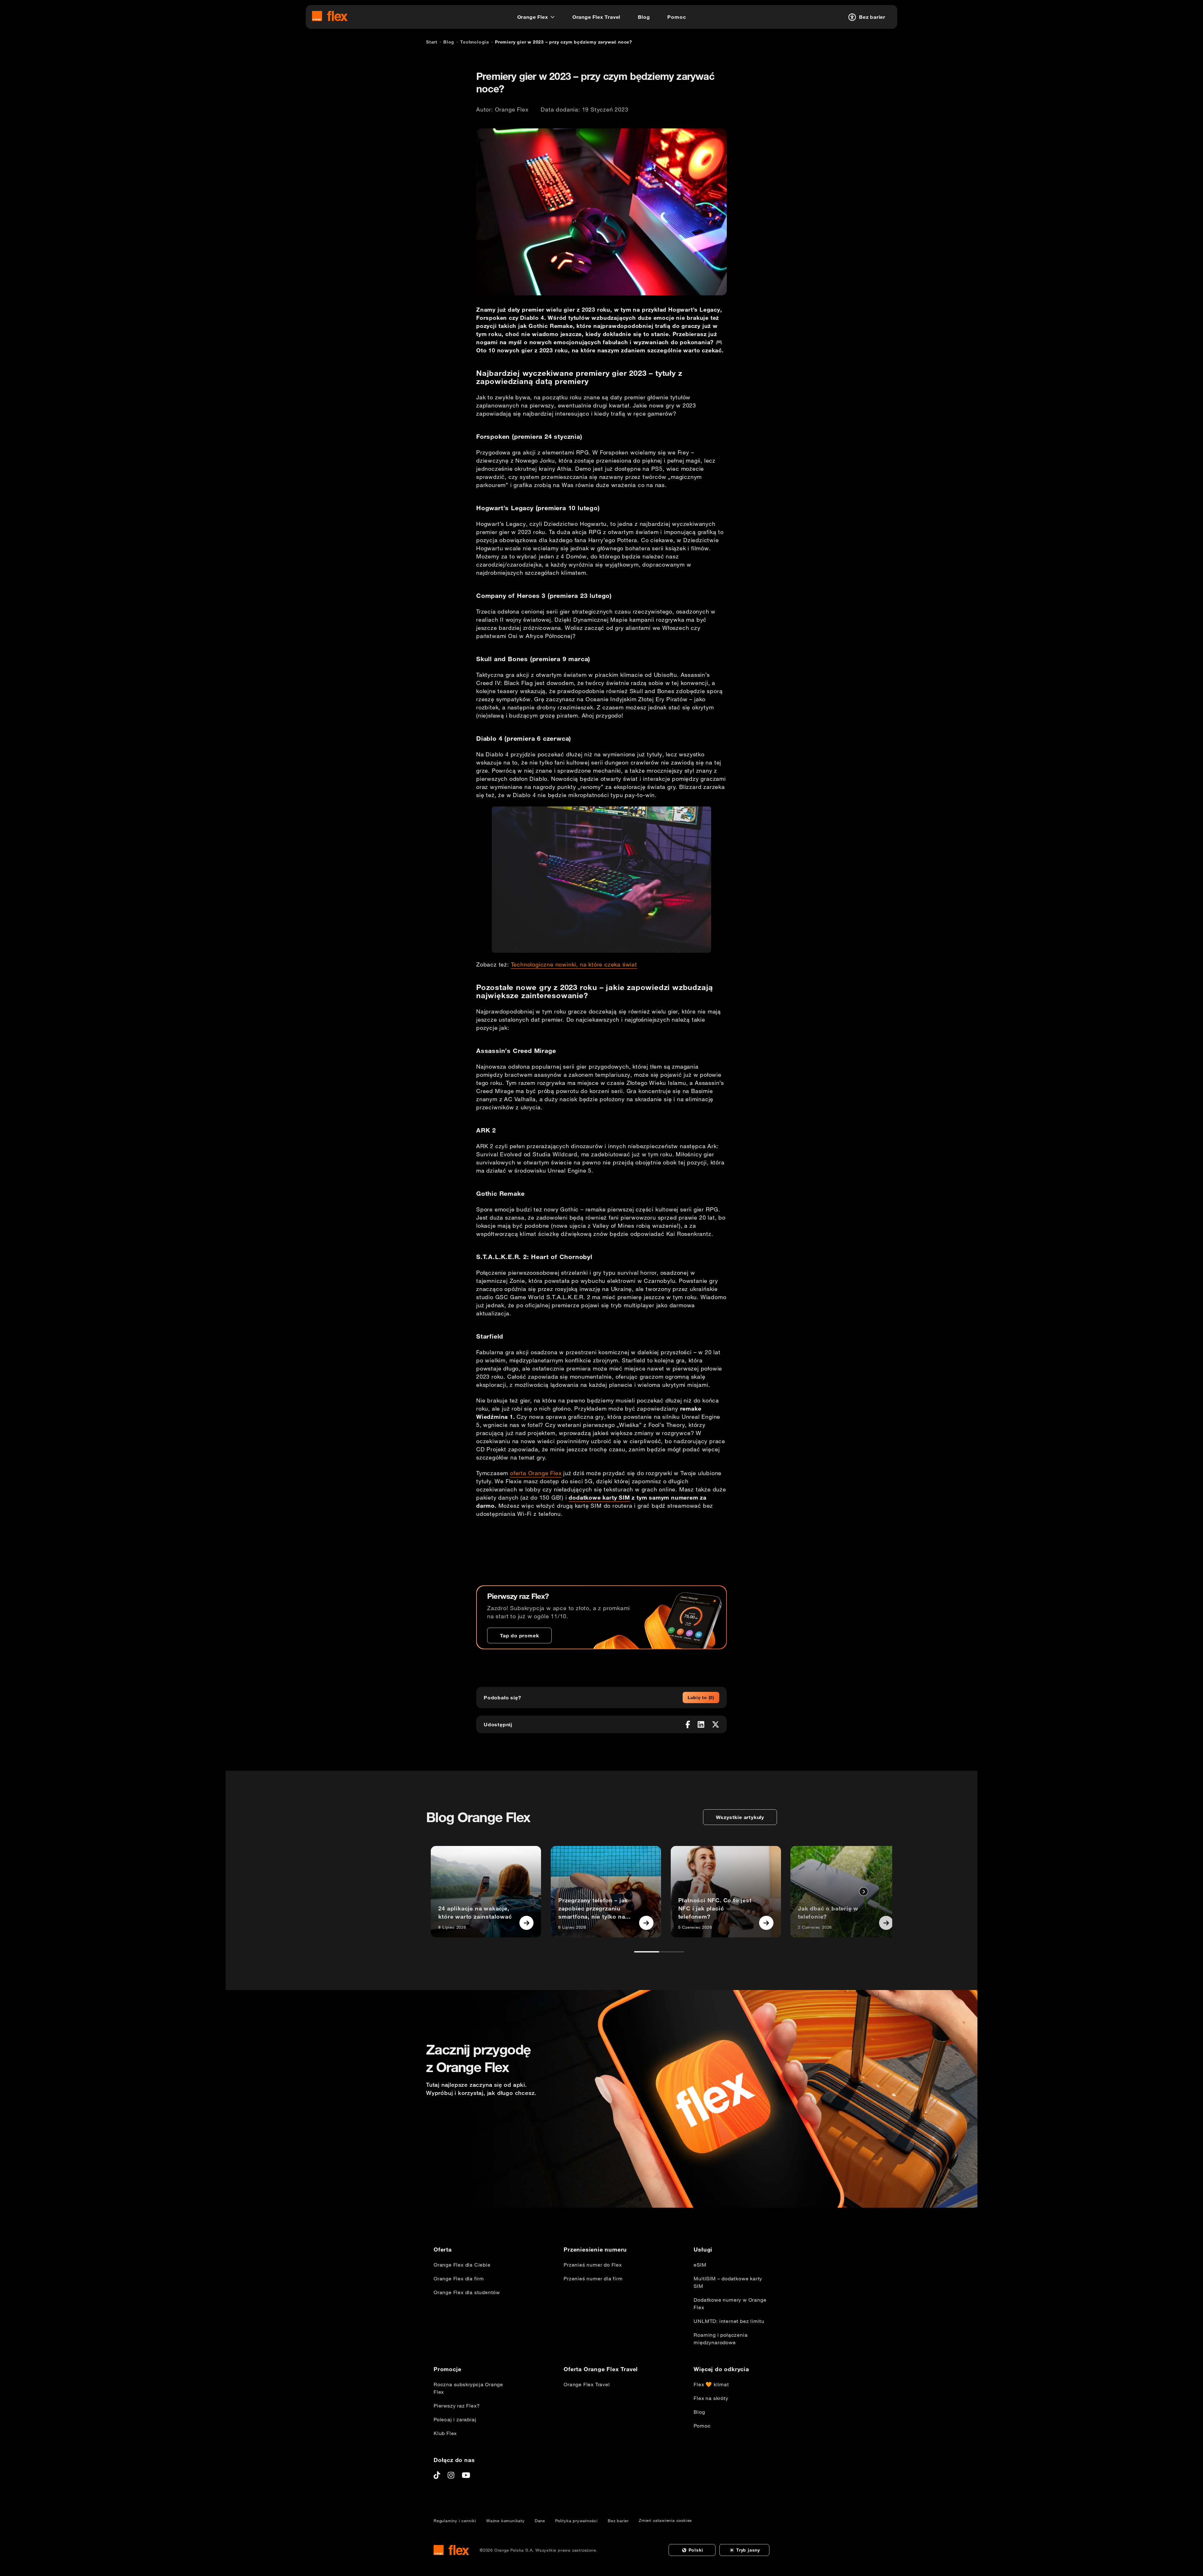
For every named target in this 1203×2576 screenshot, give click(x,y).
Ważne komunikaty (505, 2521)
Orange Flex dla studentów (467, 2292)
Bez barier (618, 2521)
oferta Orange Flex (536, 1473)
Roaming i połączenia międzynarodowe (721, 2339)
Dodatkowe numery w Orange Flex (730, 2304)
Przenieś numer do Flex (593, 2265)
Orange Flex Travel (587, 2384)
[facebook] (688, 1724)
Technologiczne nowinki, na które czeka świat (574, 964)
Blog (699, 2412)
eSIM (700, 2265)
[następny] (864, 1892)
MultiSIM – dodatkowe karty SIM (728, 2282)
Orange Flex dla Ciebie (462, 2265)
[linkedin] (701, 1724)
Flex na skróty (711, 2398)
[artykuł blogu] (527, 1923)
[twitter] (716, 1724)
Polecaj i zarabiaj (455, 2419)
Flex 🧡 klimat (711, 2384)
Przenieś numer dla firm (593, 2278)
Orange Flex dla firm (459, 2278)
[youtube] (466, 2475)
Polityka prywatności (576, 2521)
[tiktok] (437, 2475)
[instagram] (451, 2475)
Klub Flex (445, 2433)
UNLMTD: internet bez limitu (729, 2321)
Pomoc (702, 2426)
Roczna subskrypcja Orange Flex (468, 2388)
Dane (540, 2521)
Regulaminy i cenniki (455, 2521)
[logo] (330, 16)
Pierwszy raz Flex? (457, 2406)
